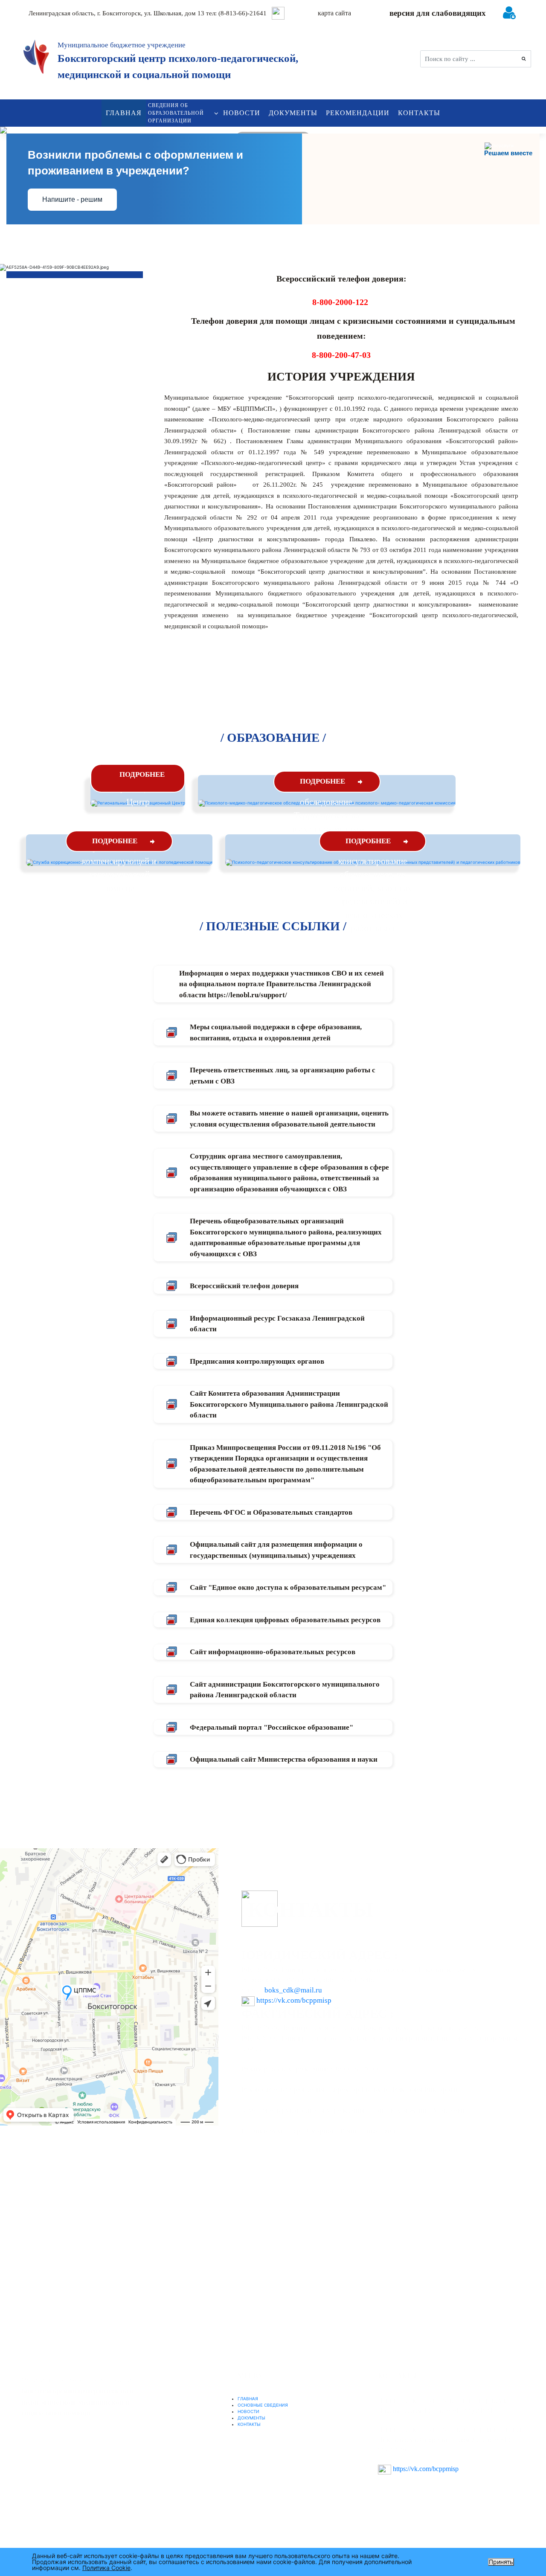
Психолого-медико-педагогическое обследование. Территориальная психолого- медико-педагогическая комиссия (327, 815)
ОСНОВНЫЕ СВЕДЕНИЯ (263, 2405)
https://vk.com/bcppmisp (294, 2000)
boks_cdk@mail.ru (293, 1990)
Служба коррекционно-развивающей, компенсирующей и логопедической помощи (119, 861)
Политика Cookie (106, 2568)
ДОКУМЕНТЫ (293, 113)
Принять (501, 2562)
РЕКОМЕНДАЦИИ (358, 113)
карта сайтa (334, 13)
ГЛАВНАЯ (124, 113)
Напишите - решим (72, 199)
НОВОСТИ (242, 113)
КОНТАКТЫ (419, 113)
